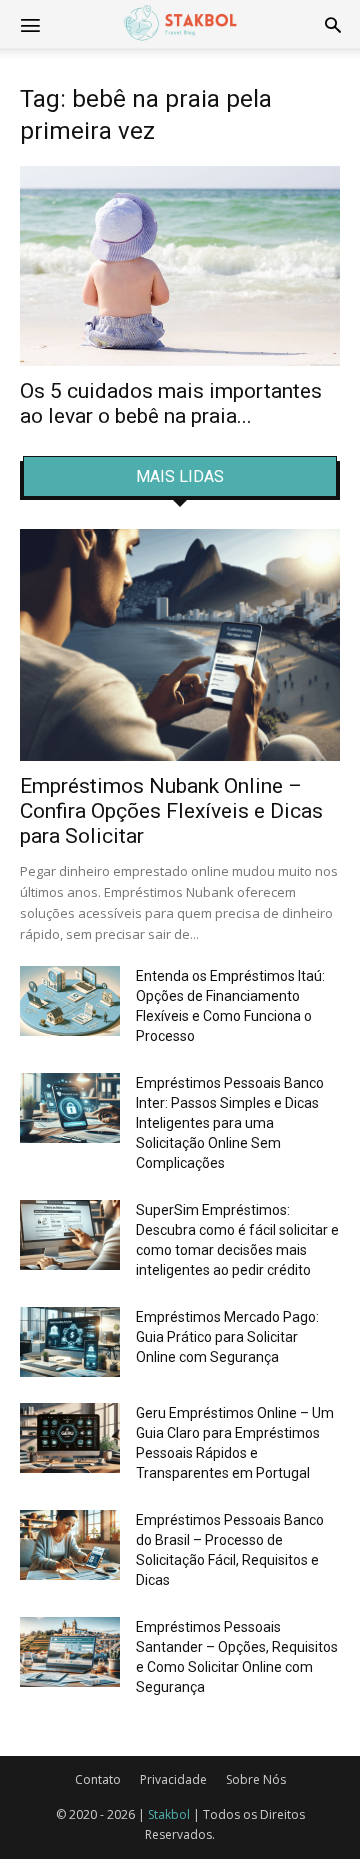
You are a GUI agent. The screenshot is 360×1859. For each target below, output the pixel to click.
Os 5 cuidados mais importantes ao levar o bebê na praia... (171, 403)
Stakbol (169, 1814)
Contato (98, 1779)
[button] (333, 24)
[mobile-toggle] (30, 24)
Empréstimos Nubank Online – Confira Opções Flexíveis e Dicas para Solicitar (171, 811)
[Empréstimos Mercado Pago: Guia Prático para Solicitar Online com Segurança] (70, 1342)
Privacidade (173, 1779)
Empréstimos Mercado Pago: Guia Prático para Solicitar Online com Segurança (227, 1337)
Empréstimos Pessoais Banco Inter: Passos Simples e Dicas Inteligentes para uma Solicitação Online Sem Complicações (230, 1123)
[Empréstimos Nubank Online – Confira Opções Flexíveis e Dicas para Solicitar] (180, 645)
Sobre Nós (256, 1779)
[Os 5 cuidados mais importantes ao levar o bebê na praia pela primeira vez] (180, 266)
